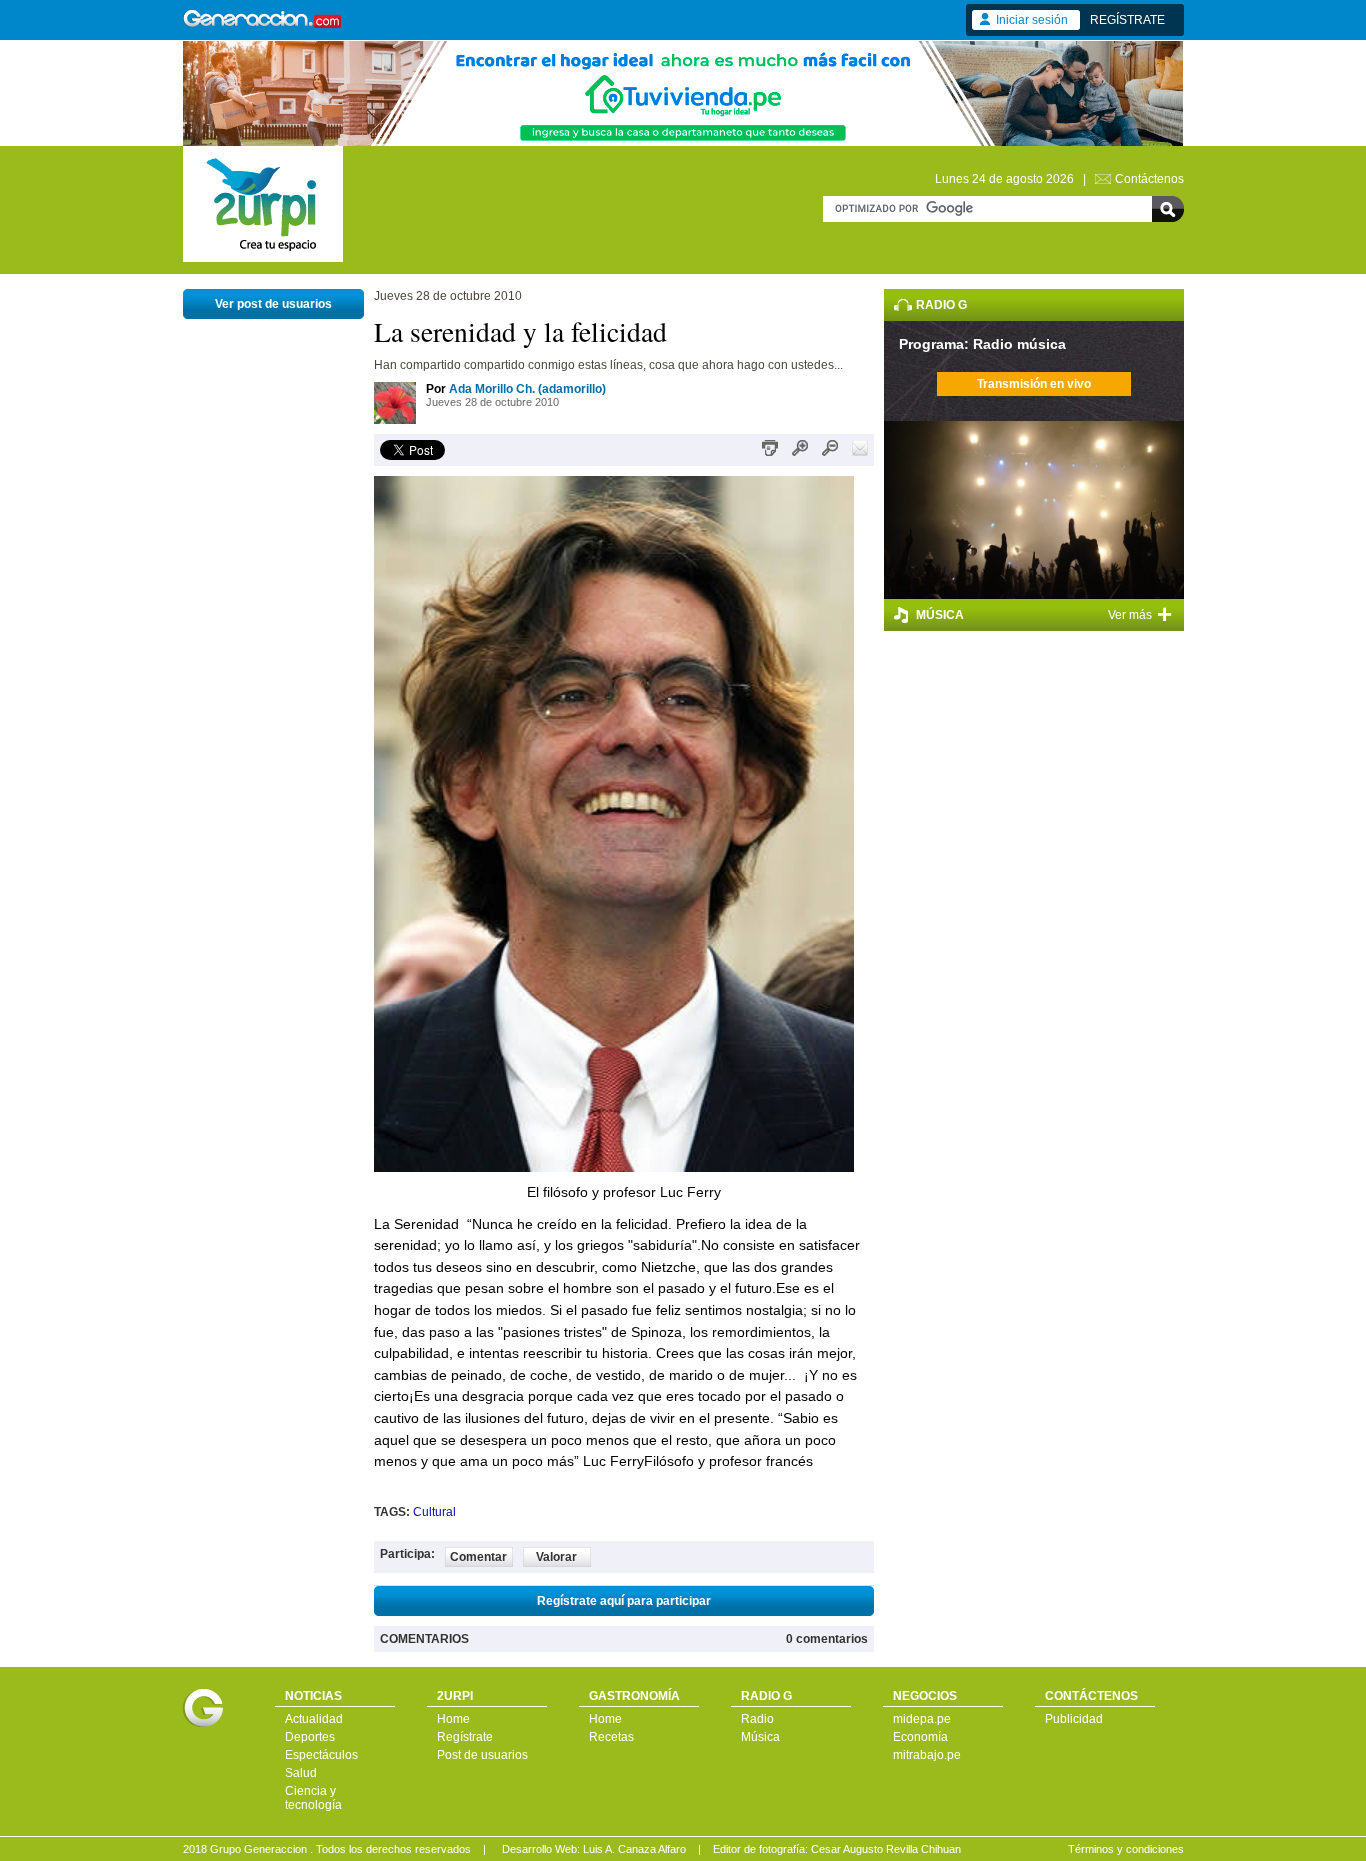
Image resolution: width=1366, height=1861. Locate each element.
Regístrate (465, 1737)
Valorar (556, 1557)
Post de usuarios (482, 1755)
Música (760, 1737)
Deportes (310, 1737)
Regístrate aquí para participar (624, 1601)
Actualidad (314, 1719)
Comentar (478, 1557)
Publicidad (1074, 1719)
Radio (757, 1719)
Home (453, 1719)
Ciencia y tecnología (313, 1798)
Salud (301, 1773)
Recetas (611, 1737)
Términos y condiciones (1126, 1849)
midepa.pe (922, 1719)
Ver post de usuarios (273, 304)
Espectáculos (321, 1755)
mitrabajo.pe (927, 1755)
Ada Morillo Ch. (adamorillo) (527, 389)
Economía (920, 1737)
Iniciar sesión (1032, 20)
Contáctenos (1149, 179)
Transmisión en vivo (1034, 384)
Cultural (434, 1512)
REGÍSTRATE (1127, 20)
